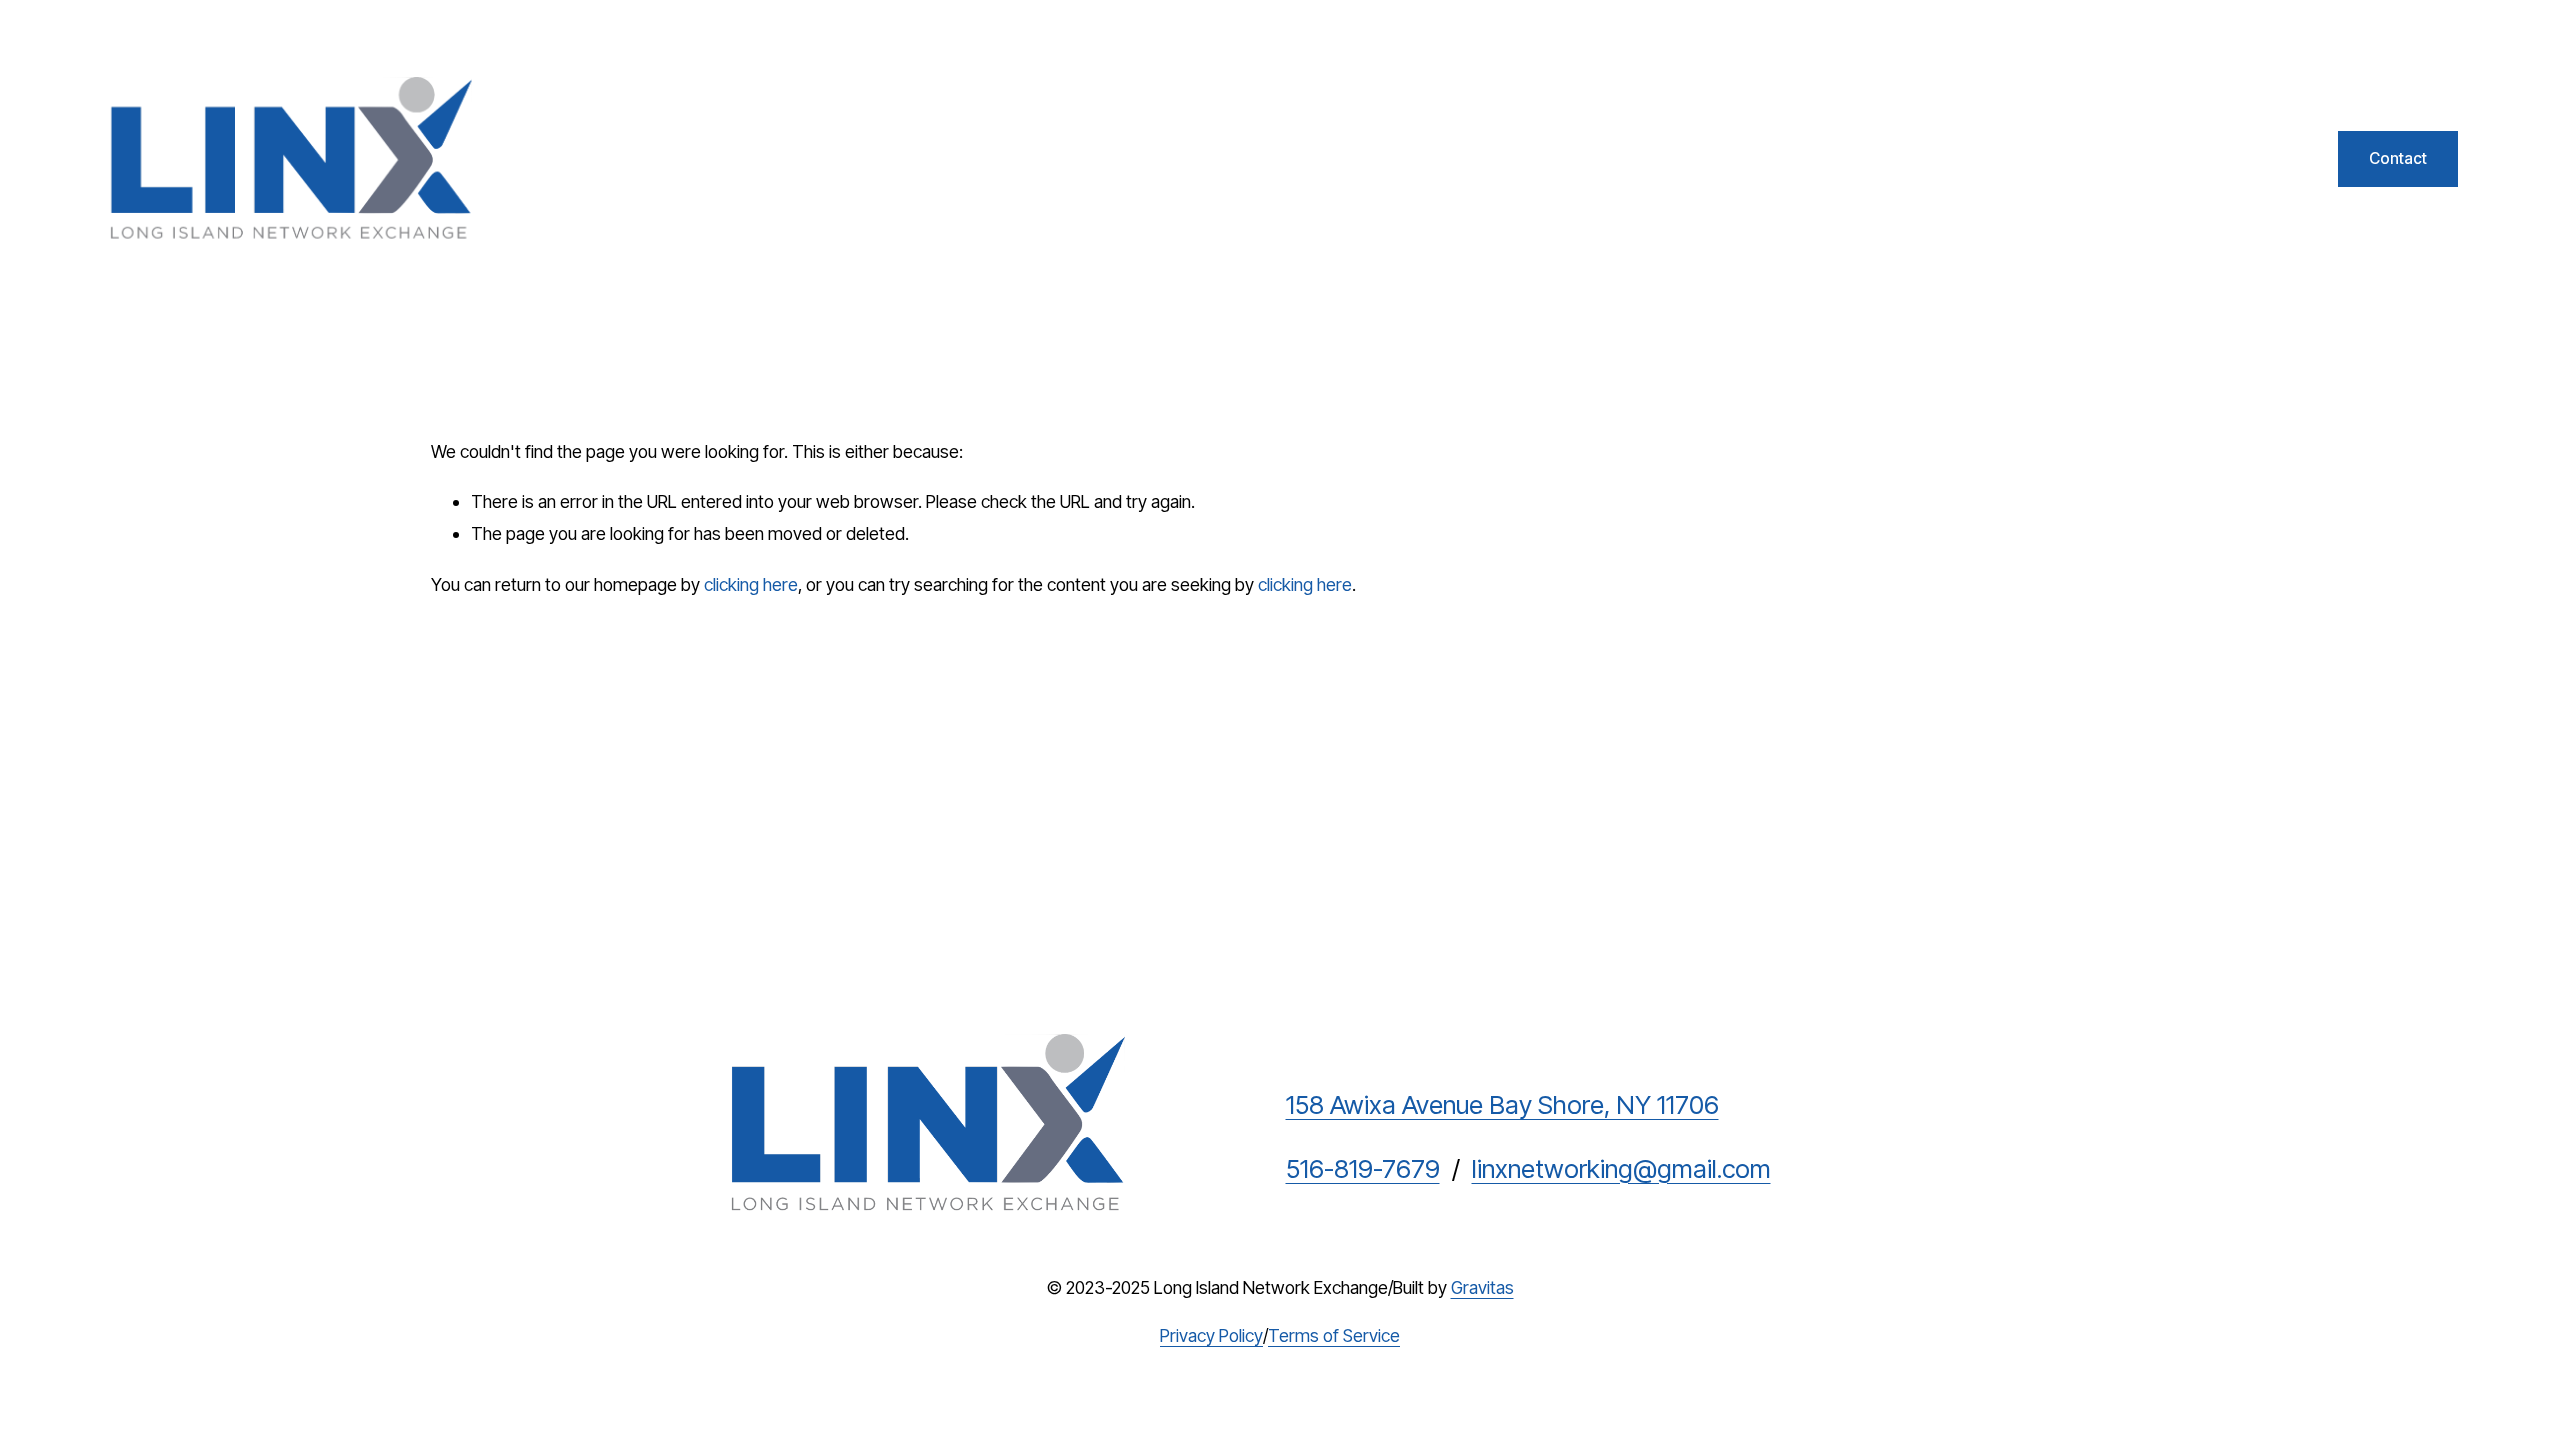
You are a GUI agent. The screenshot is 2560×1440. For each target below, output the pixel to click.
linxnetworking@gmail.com (1621, 1168)
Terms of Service (1334, 1335)
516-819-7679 (1363, 1168)
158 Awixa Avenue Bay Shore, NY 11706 (1502, 1104)
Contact (2398, 158)
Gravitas (1482, 1287)
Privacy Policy (1211, 1335)
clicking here (751, 584)
